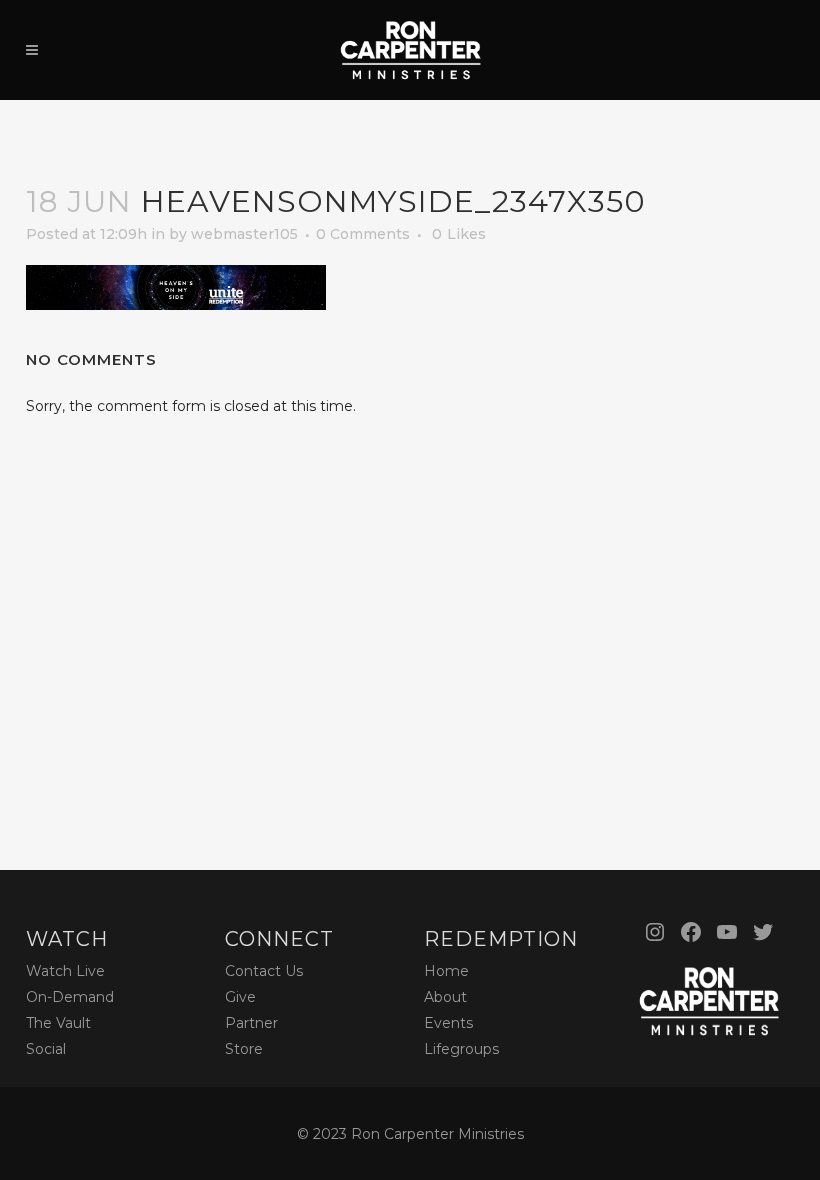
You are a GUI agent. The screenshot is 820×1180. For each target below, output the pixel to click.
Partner (251, 1023)
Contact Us (264, 971)
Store (244, 1049)
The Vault (58, 1023)
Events (448, 1023)
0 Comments (363, 234)
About (445, 997)
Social (46, 1049)
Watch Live (65, 971)
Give (240, 997)
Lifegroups (461, 1049)
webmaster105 (244, 234)
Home (446, 971)
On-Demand (70, 997)
